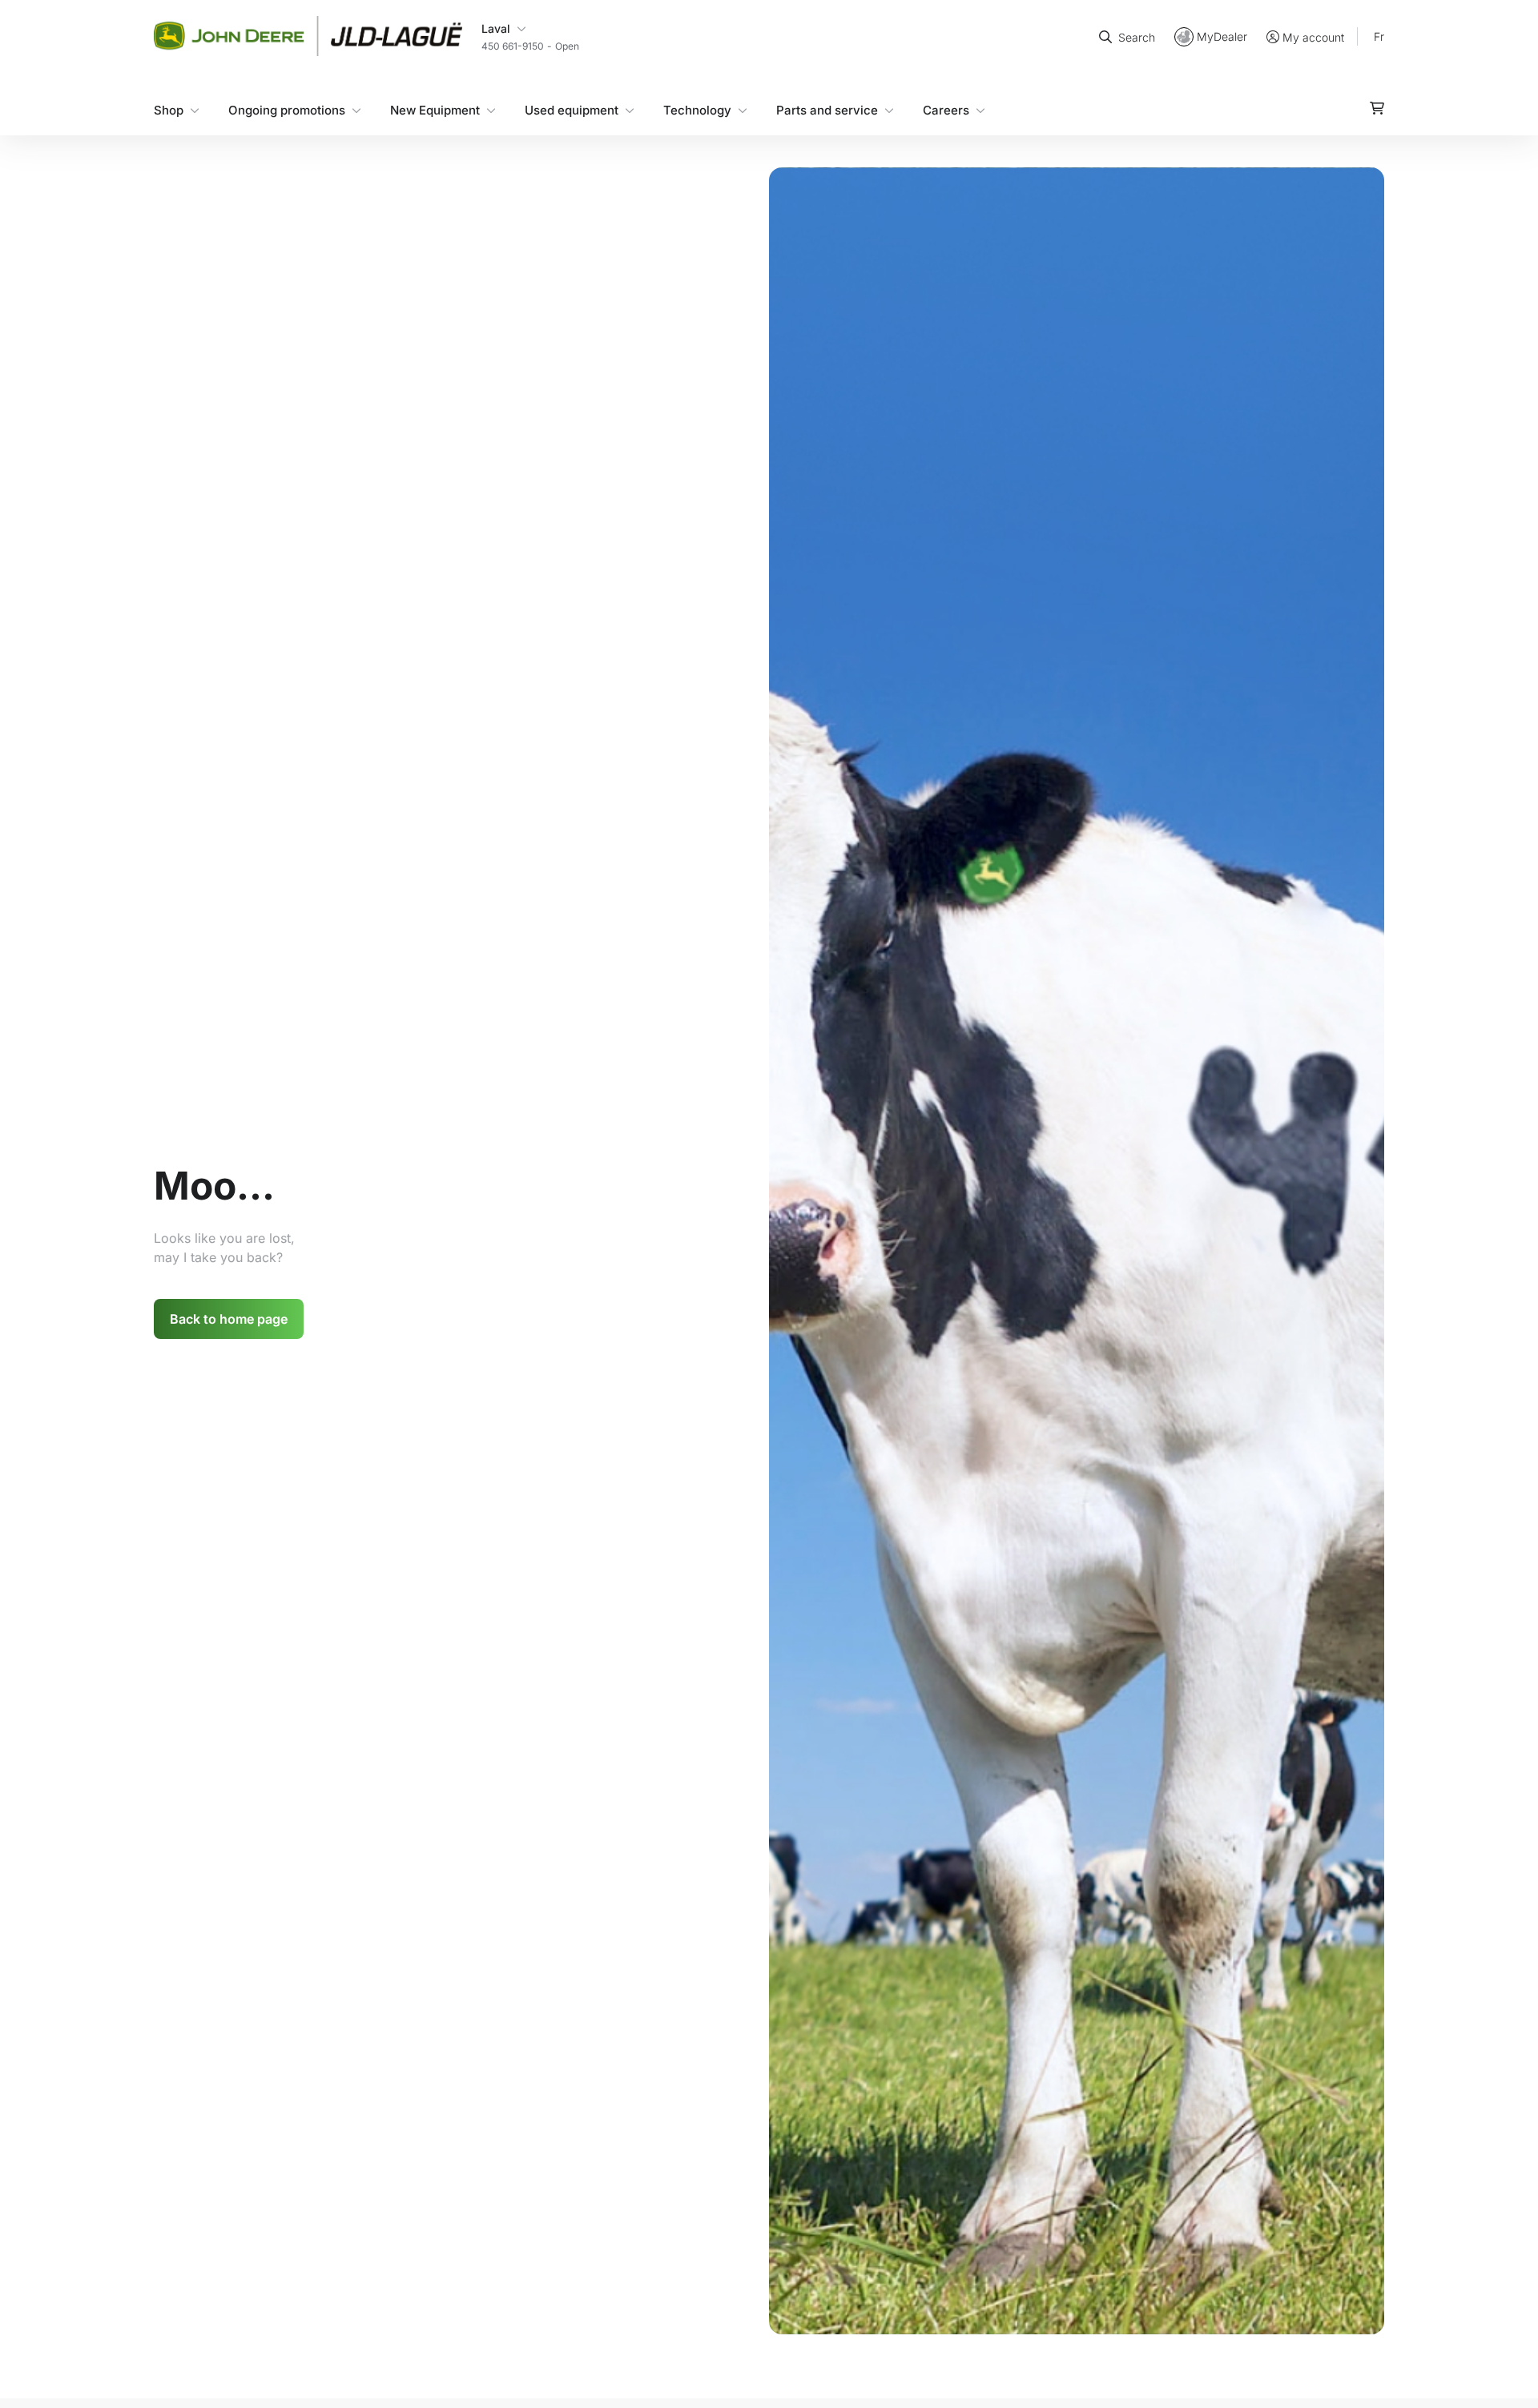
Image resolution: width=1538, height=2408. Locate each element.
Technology (697, 109)
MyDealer (1222, 36)
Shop (169, 109)
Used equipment (572, 109)
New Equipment (435, 109)
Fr (1379, 36)
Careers (946, 109)
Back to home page (229, 1319)
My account (1313, 36)
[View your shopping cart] (1377, 107)
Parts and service (827, 109)
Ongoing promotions (287, 109)
